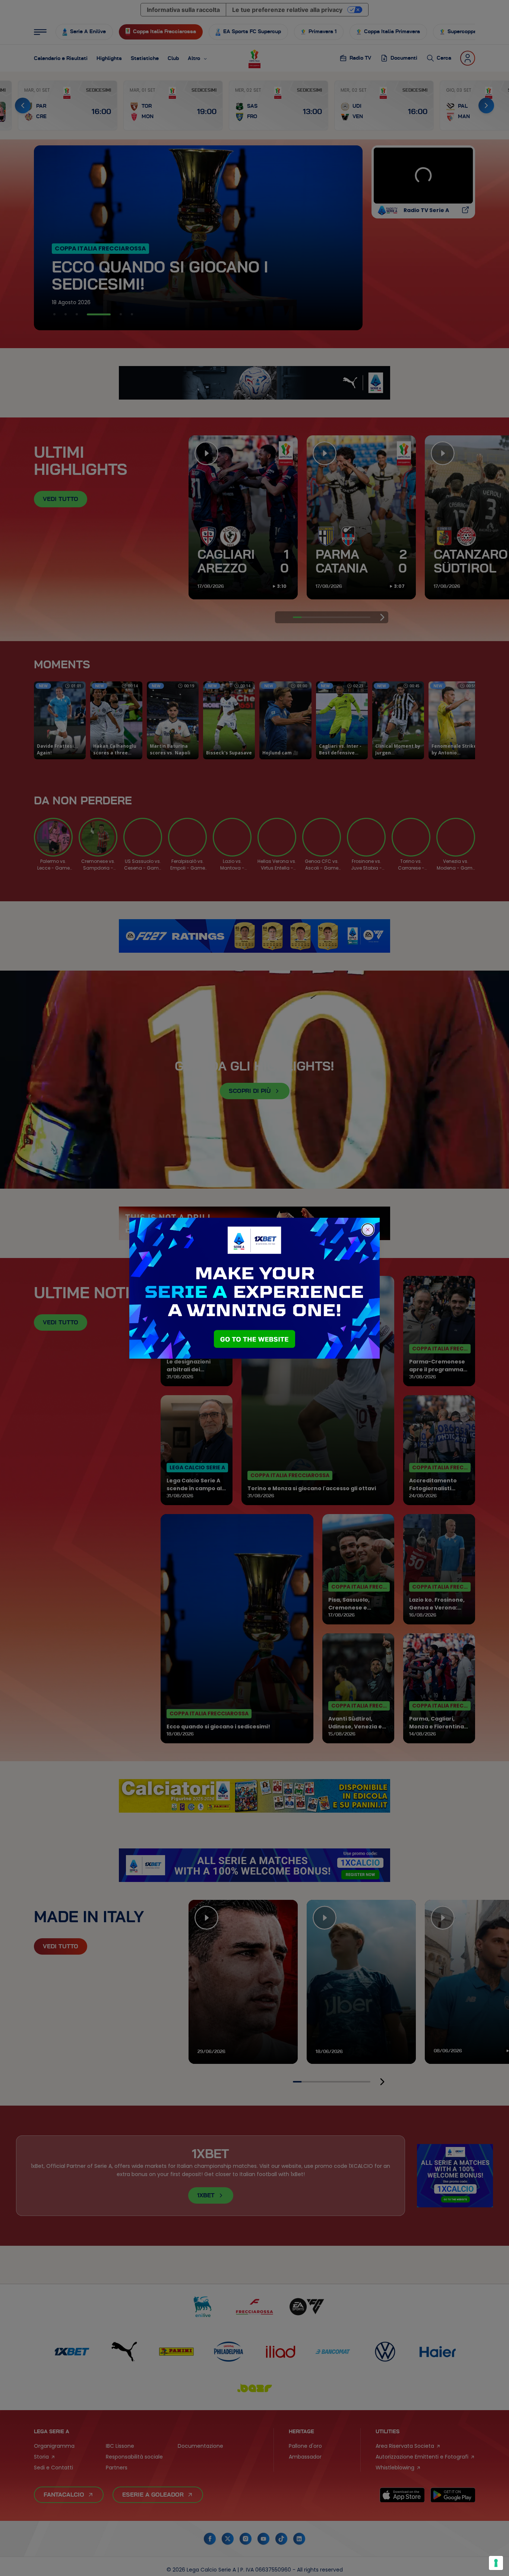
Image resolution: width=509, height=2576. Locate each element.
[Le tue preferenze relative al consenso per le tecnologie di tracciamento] (496, 2563)
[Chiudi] (368, 1230)
